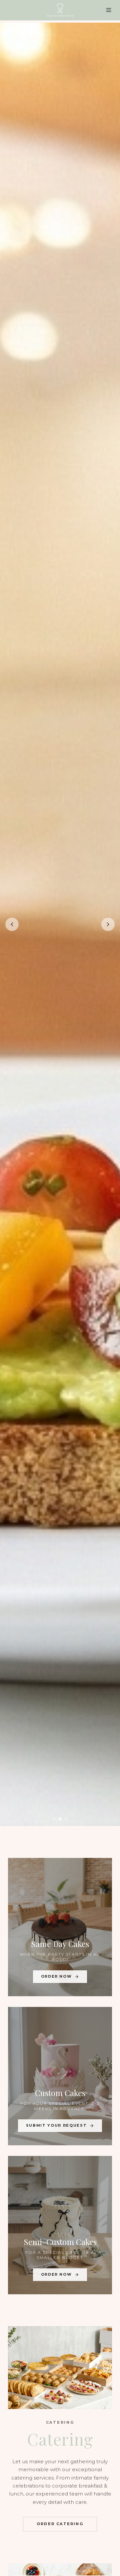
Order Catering (60, 2524)
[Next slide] (108, 924)
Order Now (56, 1976)
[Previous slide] (12, 924)
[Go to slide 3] (66, 1819)
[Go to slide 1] (54, 1819)
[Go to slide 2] (60, 1819)
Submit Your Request (56, 2125)
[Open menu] (109, 10)
